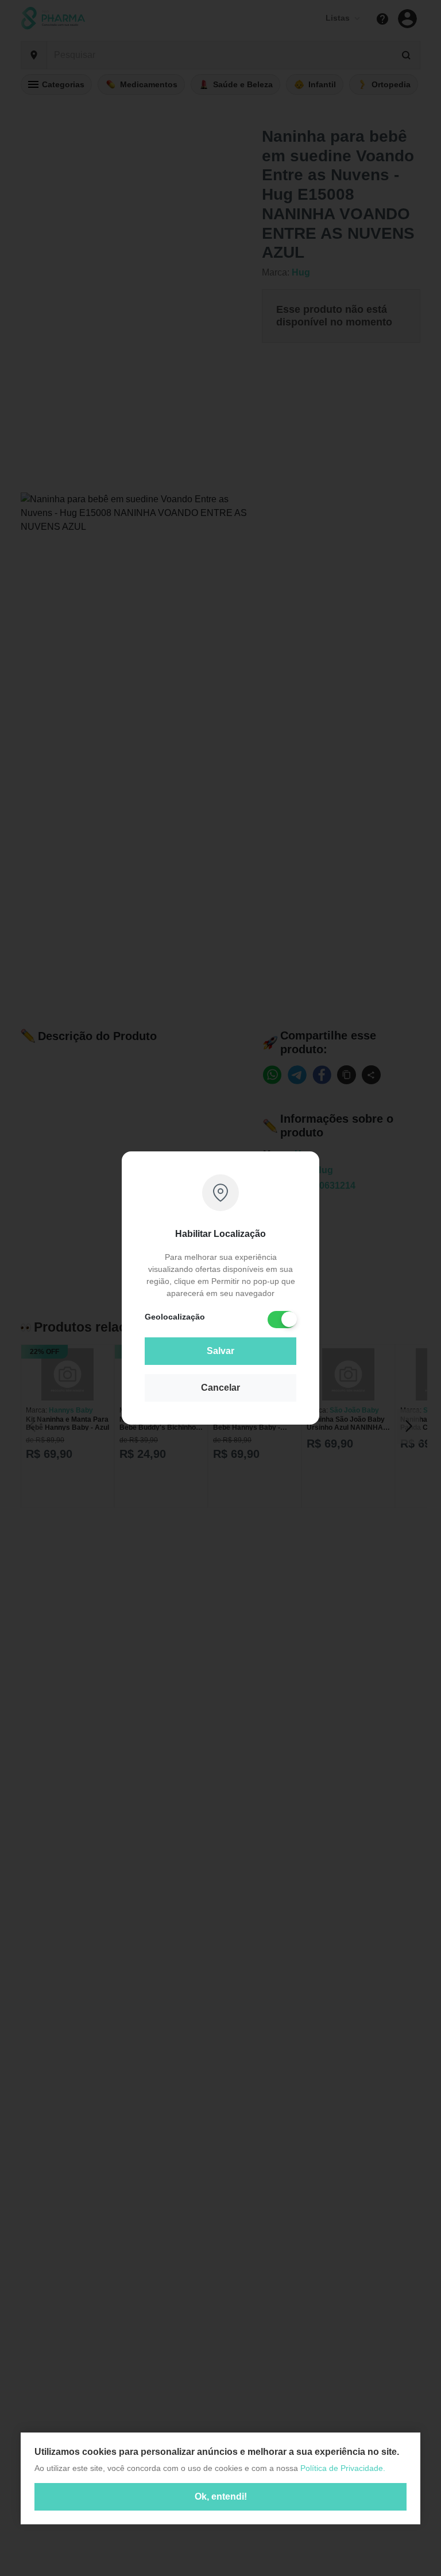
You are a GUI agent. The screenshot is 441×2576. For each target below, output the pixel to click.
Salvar (220, 1351)
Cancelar (220, 1388)
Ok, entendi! (221, 2497)
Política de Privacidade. (343, 2468)
